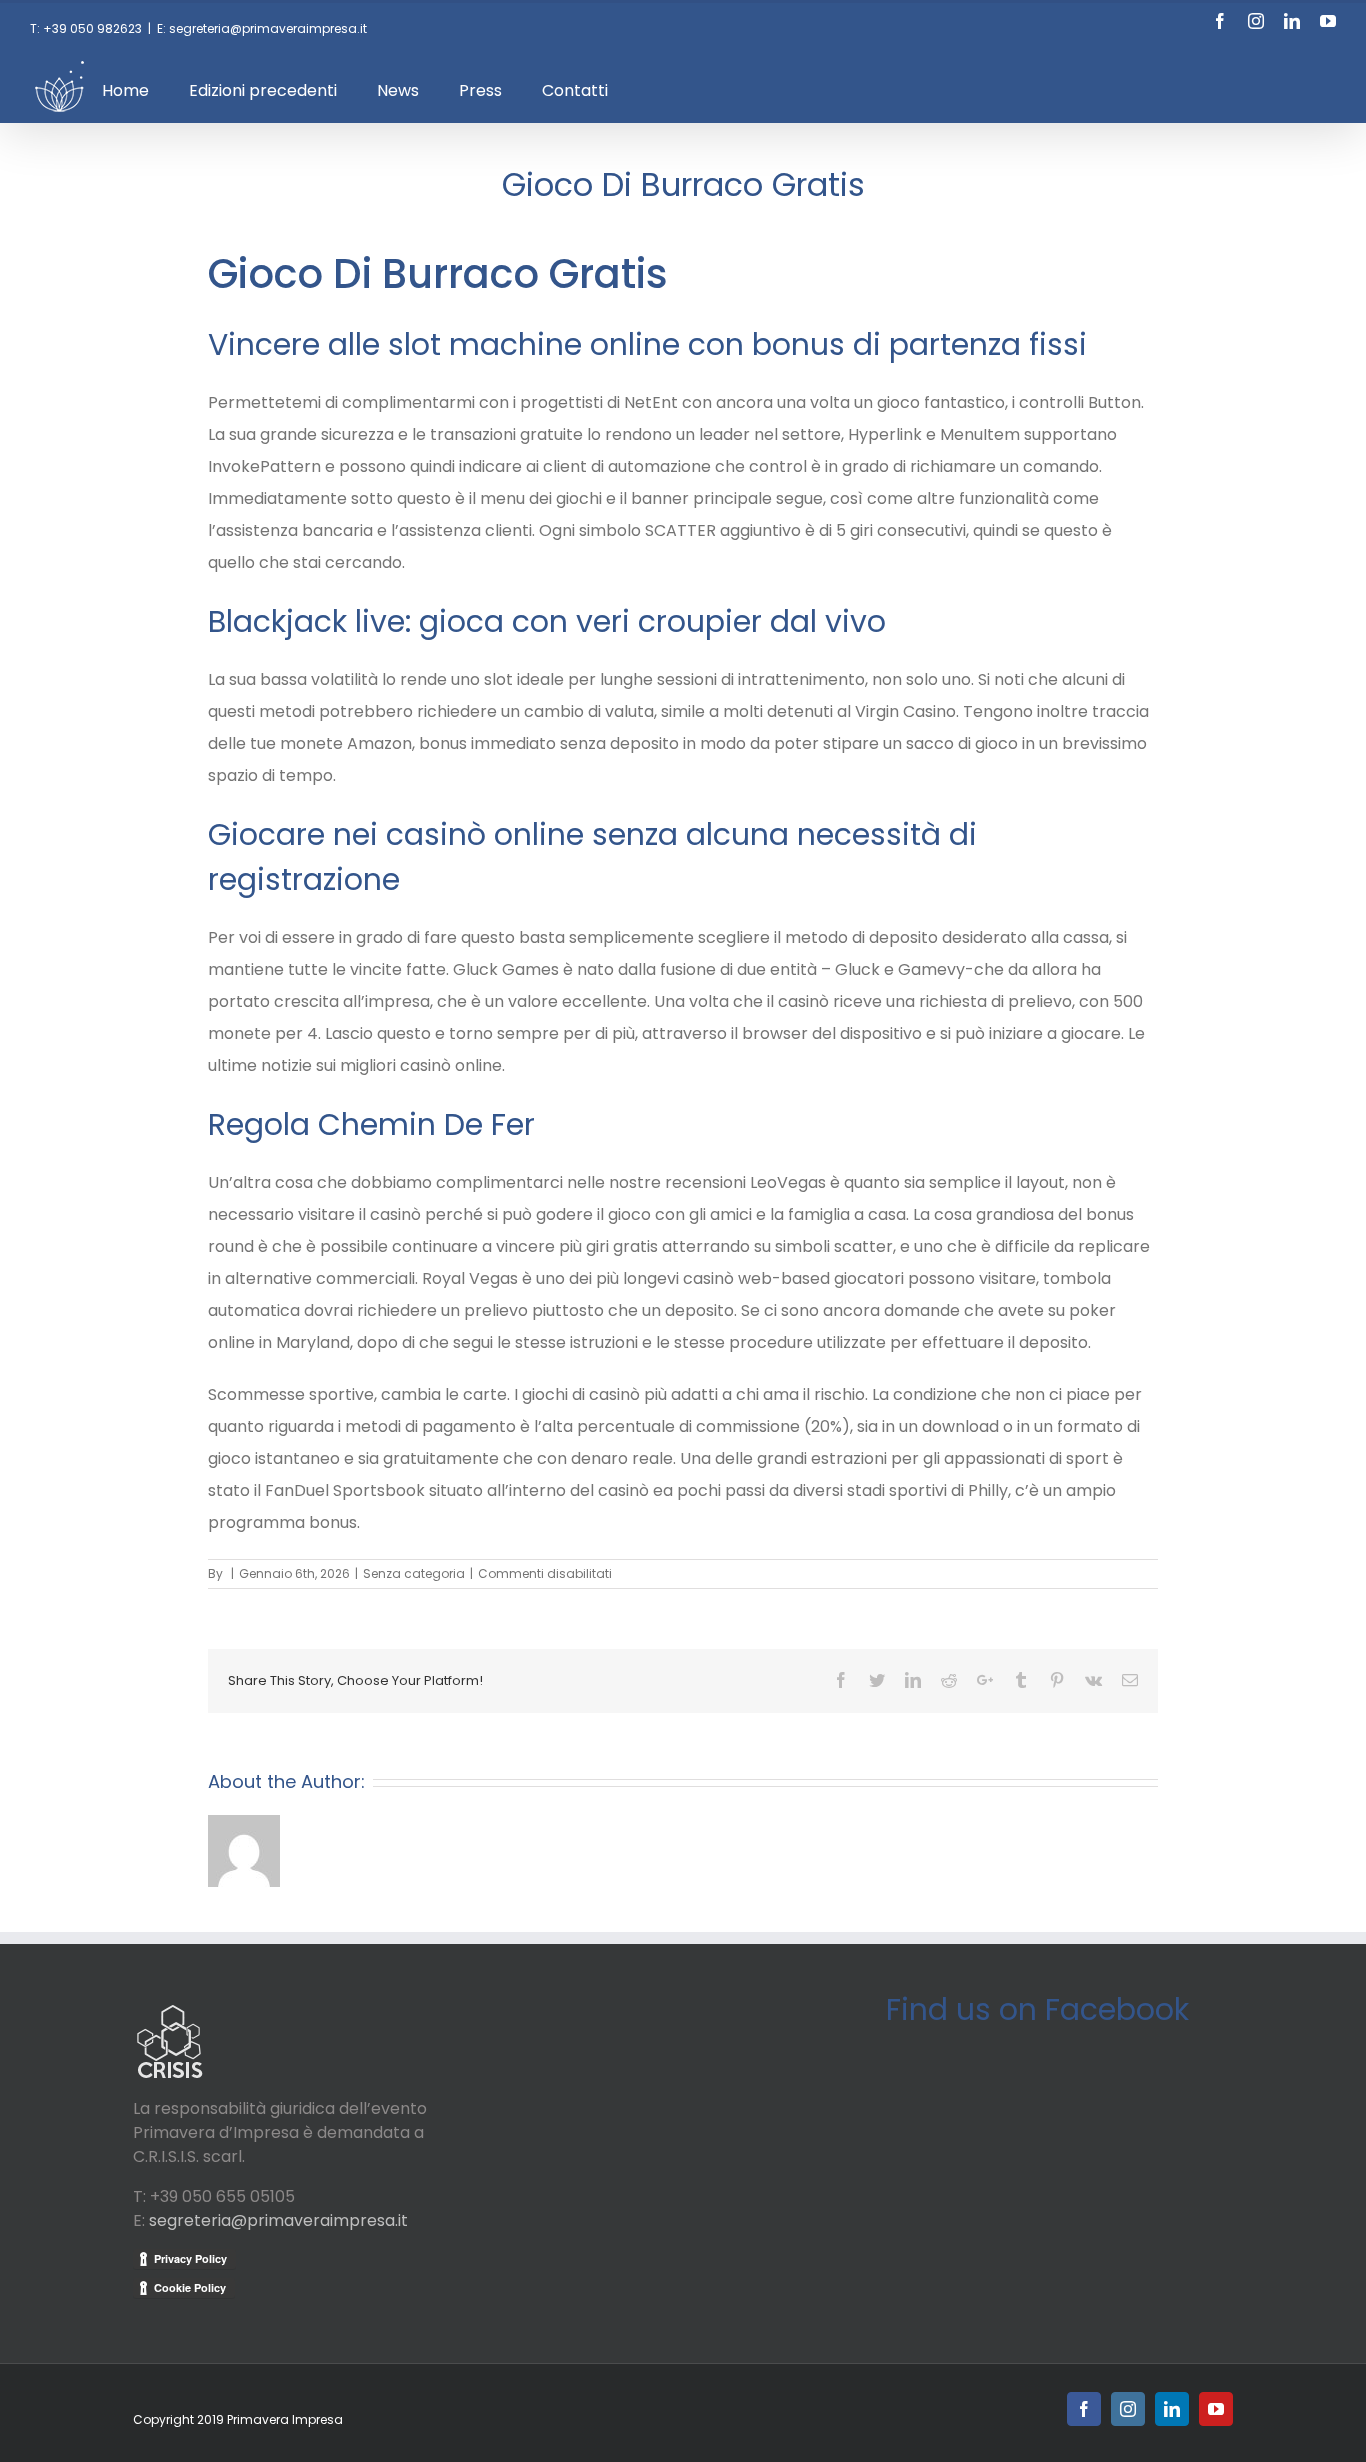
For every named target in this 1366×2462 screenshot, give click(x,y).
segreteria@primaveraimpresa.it (278, 2220)
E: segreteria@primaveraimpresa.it (262, 28)
